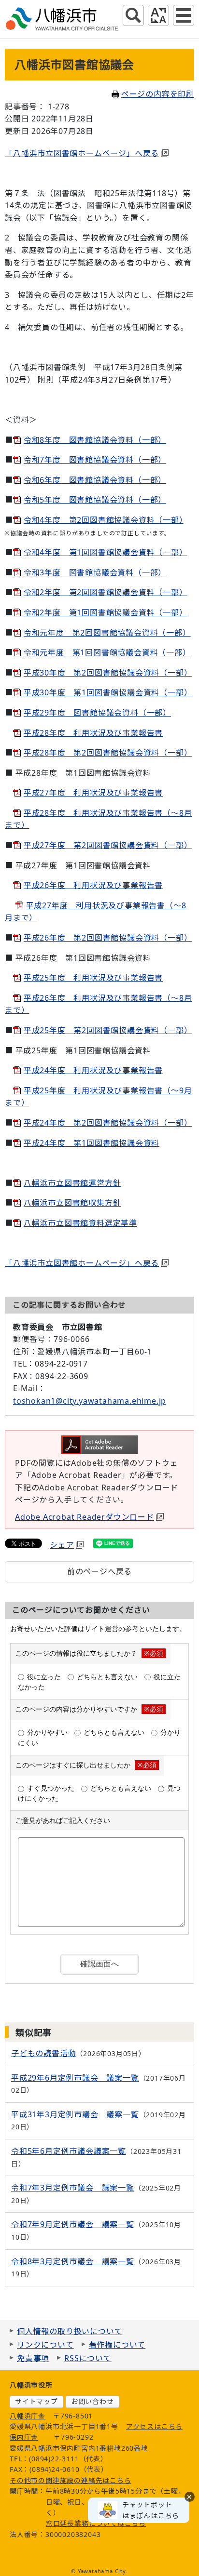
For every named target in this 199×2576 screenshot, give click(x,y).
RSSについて (88, 2358)
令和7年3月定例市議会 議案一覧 (73, 2188)
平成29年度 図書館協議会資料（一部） (97, 713)
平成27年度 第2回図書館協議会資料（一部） (108, 845)
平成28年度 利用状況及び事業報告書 (93, 733)
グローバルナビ (184, 15)
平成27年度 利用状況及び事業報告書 (93, 793)
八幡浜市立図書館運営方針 (72, 1183)
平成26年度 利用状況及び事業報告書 (93, 885)
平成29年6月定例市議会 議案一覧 (75, 2078)
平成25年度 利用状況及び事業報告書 (93, 978)
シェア (62, 1545)
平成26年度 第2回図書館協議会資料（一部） (108, 938)
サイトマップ (36, 2401)
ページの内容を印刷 (158, 94)
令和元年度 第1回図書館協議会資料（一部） (107, 652)
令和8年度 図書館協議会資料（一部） (95, 440)
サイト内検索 (133, 15)
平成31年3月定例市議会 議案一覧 (75, 2114)
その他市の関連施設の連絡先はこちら (71, 2480)
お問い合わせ (92, 2401)
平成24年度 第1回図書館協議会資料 (92, 1143)
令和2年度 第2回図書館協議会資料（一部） (106, 592)
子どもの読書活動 (43, 2053)
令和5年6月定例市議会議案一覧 (69, 2151)
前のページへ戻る (99, 1571)
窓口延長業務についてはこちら (96, 2523)
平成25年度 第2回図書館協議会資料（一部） (108, 1030)
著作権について (117, 2345)
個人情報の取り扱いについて (70, 2331)
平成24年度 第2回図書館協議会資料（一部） (108, 1123)
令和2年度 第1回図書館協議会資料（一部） (106, 612)
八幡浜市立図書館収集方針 (72, 1203)
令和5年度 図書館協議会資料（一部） (95, 500)
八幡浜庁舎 (28, 2416)
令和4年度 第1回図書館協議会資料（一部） (106, 552)
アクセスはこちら (154, 2426)
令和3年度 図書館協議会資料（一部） (95, 572)
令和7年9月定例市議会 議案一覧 (73, 2224)
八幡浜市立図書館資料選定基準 (80, 1223)
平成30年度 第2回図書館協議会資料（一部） (108, 673)
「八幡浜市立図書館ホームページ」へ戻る (82, 153)
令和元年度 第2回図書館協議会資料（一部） (107, 633)
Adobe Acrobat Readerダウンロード (85, 1517)
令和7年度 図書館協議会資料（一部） (95, 460)
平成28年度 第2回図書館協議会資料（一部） (108, 753)
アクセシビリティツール (158, 15)
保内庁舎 (24, 2437)
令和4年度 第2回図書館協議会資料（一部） (104, 520)
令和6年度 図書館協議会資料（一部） (95, 480)
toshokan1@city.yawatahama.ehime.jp (90, 1401)
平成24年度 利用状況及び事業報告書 (93, 1070)
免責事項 (33, 2358)
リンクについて (45, 2345)
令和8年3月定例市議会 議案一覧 (73, 2261)
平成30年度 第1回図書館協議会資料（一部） (108, 692)
